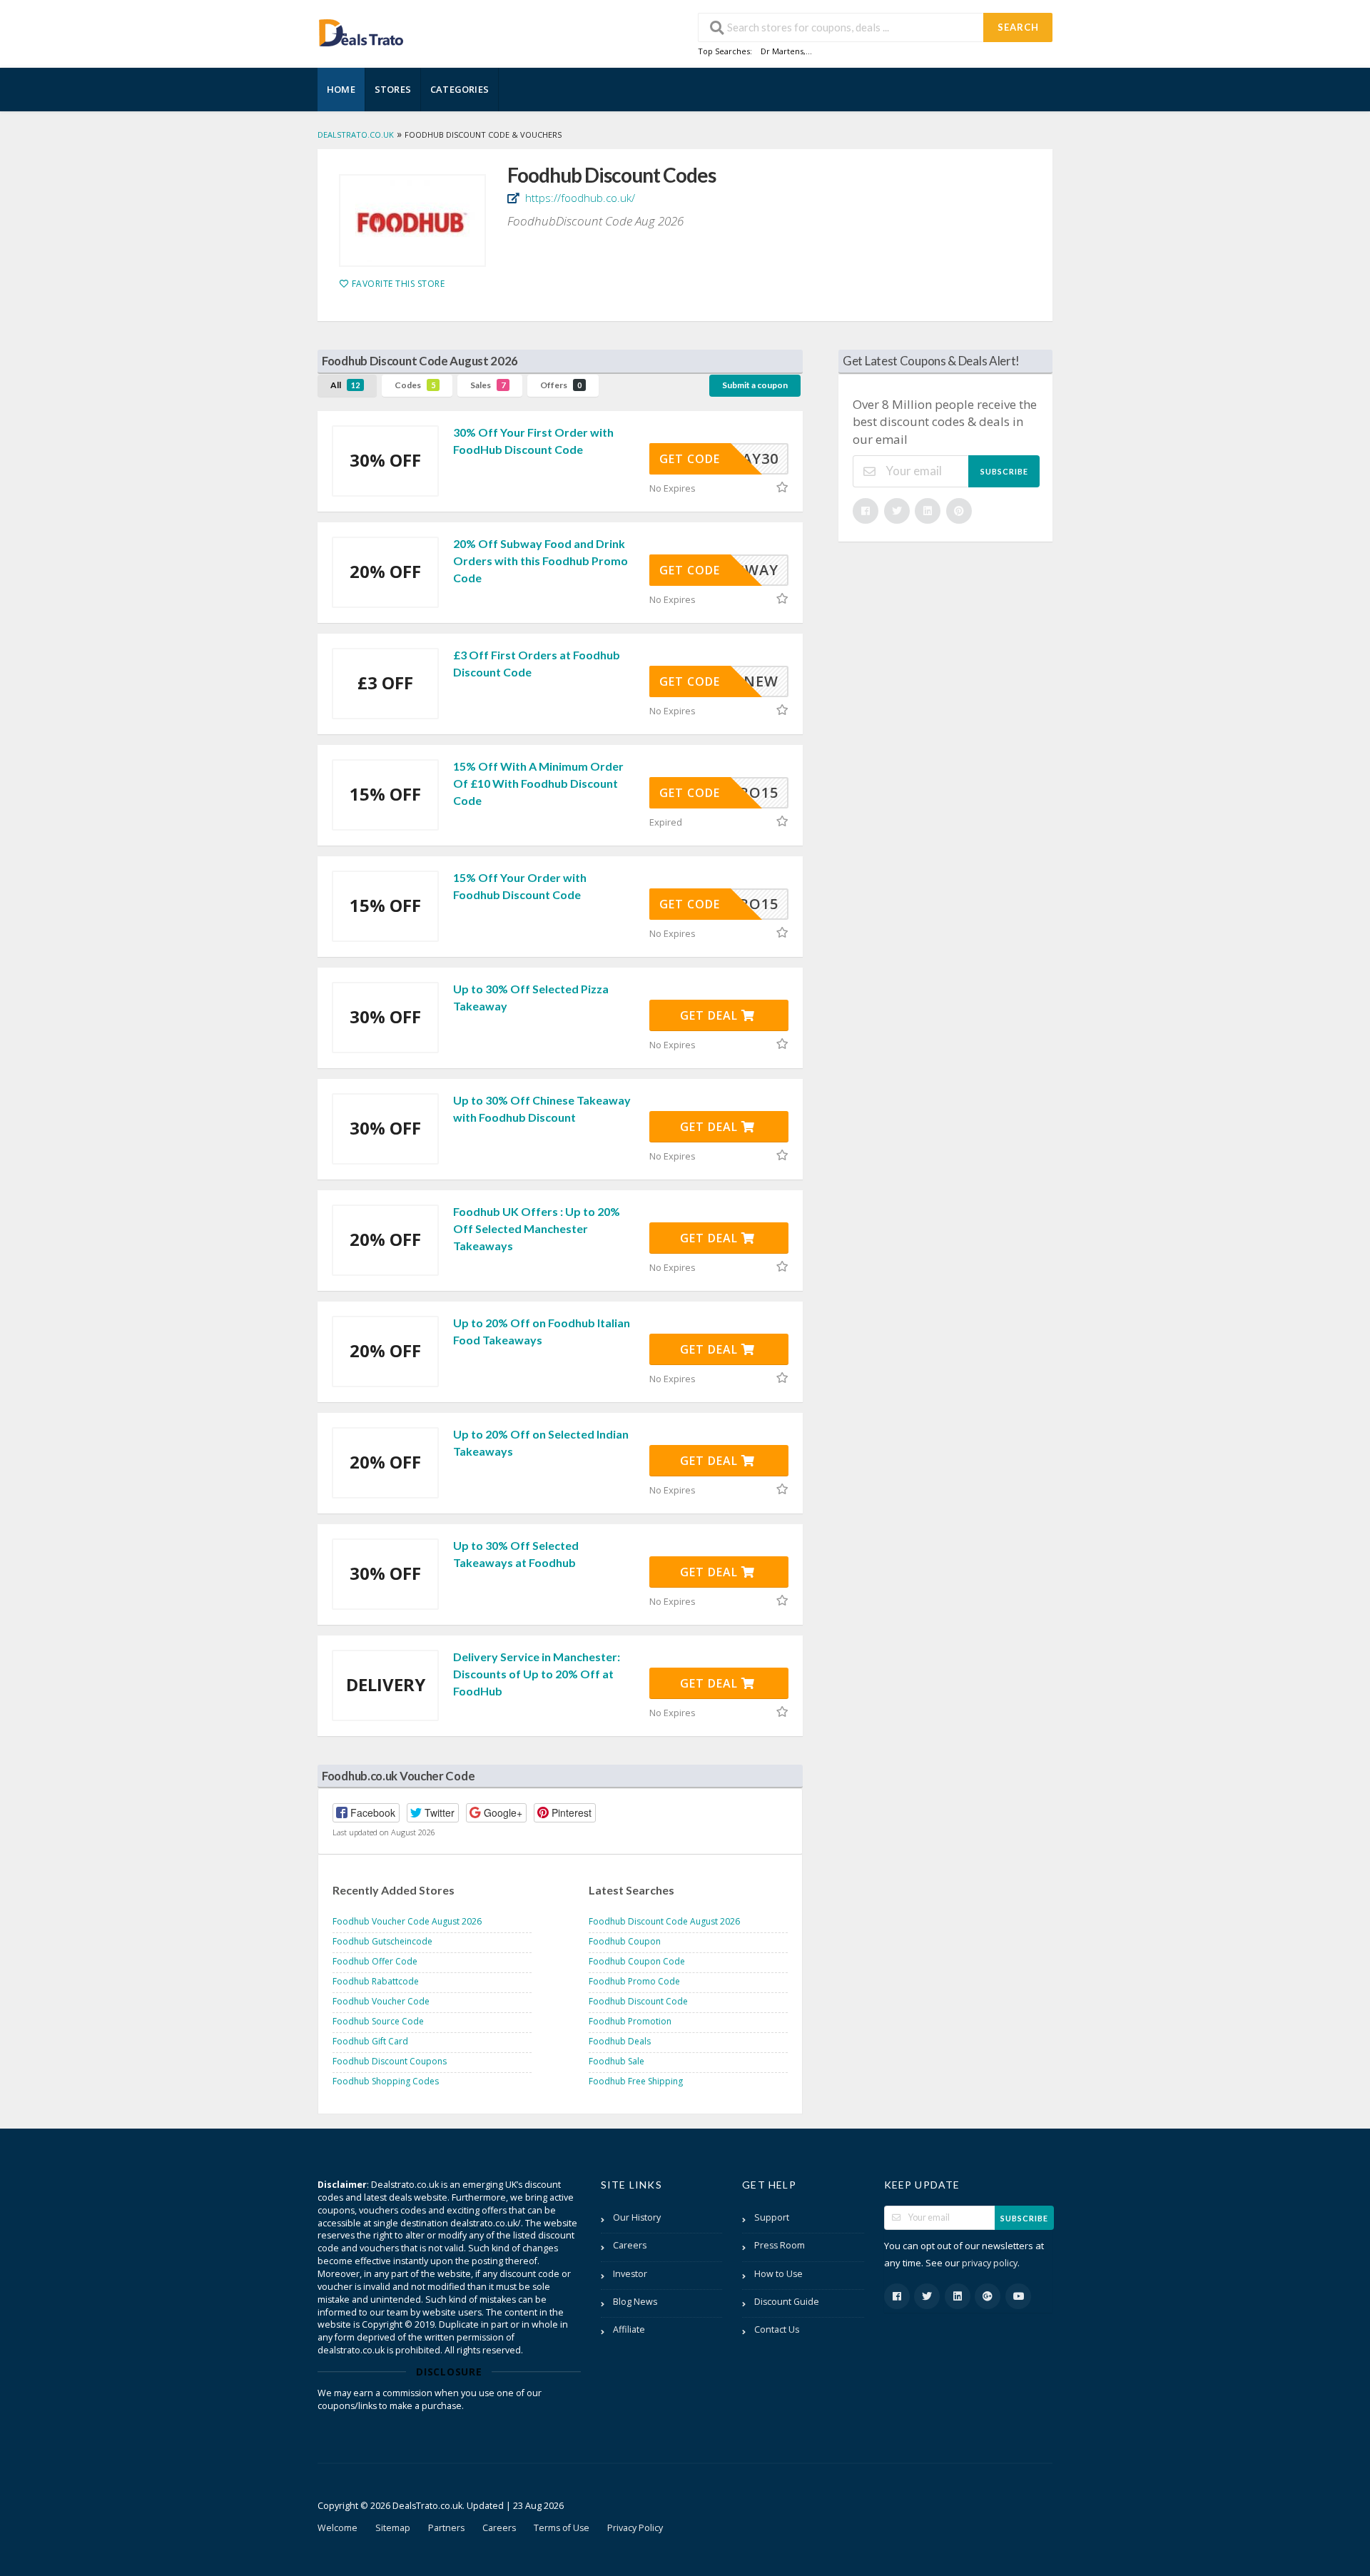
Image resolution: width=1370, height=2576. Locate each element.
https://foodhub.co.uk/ (579, 198)
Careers (630, 2245)
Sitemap (393, 2528)
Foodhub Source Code (378, 2021)
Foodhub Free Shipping (636, 2081)
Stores (393, 89)
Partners (446, 2528)
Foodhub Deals (620, 2041)
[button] (366, 1813)
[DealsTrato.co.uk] (361, 31)
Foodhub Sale (616, 2061)
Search (1018, 27)
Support (772, 2217)
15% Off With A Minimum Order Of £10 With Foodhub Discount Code (538, 783)
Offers (561, 385)
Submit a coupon (755, 385)
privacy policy (990, 2263)
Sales (488, 385)
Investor (630, 2274)
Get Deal (711, 1015)
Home (341, 89)
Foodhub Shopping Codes (386, 2081)
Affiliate (629, 2329)
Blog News (635, 2302)
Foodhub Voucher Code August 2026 (407, 1921)
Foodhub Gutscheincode (382, 1941)
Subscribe (1004, 471)
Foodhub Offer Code (375, 1961)
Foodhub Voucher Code (381, 2001)
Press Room (780, 2245)
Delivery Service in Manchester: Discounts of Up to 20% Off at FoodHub (537, 1674)
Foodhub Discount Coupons (390, 2061)
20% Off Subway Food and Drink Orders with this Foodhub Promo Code (541, 561)
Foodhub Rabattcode (376, 1981)
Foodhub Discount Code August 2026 (664, 1921)
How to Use (778, 2274)
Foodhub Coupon (625, 1941)
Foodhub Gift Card (370, 2041)
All (345, 385)
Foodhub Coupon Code (637, 1961)
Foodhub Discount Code (638, 2001)
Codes (415, 385)
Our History (637, 2217)
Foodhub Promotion (630, 2021)
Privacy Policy (635, 2528)
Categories (460, 89)
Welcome (338, 2528)
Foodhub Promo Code (634, 1981)
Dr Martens (782, 51)
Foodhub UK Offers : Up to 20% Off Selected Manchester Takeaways (537, 1228)
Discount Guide (787, 2302)
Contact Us (777, 2329)
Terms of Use (562, 2528)
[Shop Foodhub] (412, 220)
